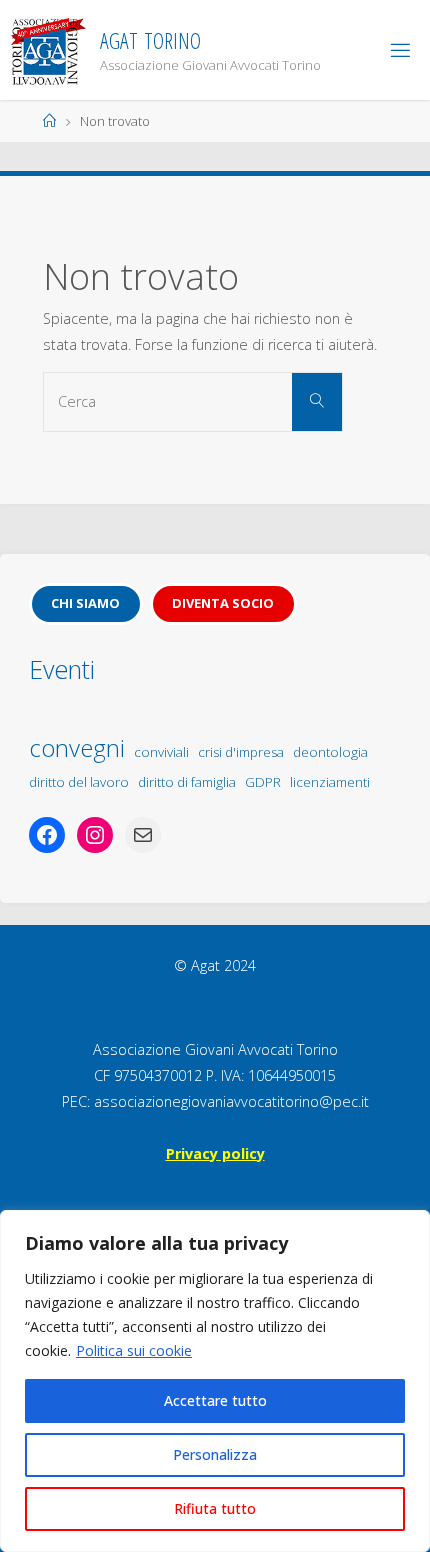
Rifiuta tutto (215, 1508)
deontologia (330, 752)
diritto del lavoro (79, 782)
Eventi (62, 669)
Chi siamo (85, 603)
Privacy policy (215, 1153)
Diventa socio (223, 603)
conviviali (161, 752)
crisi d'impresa (241, 752)
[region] (215, 1381)
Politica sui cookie (134, 1350)
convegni (77, 747)
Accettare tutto (215, 1400)
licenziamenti (330, 782)
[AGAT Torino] (47, 49)
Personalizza (215, 1454)
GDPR (263, 782)
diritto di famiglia (187, 782)
